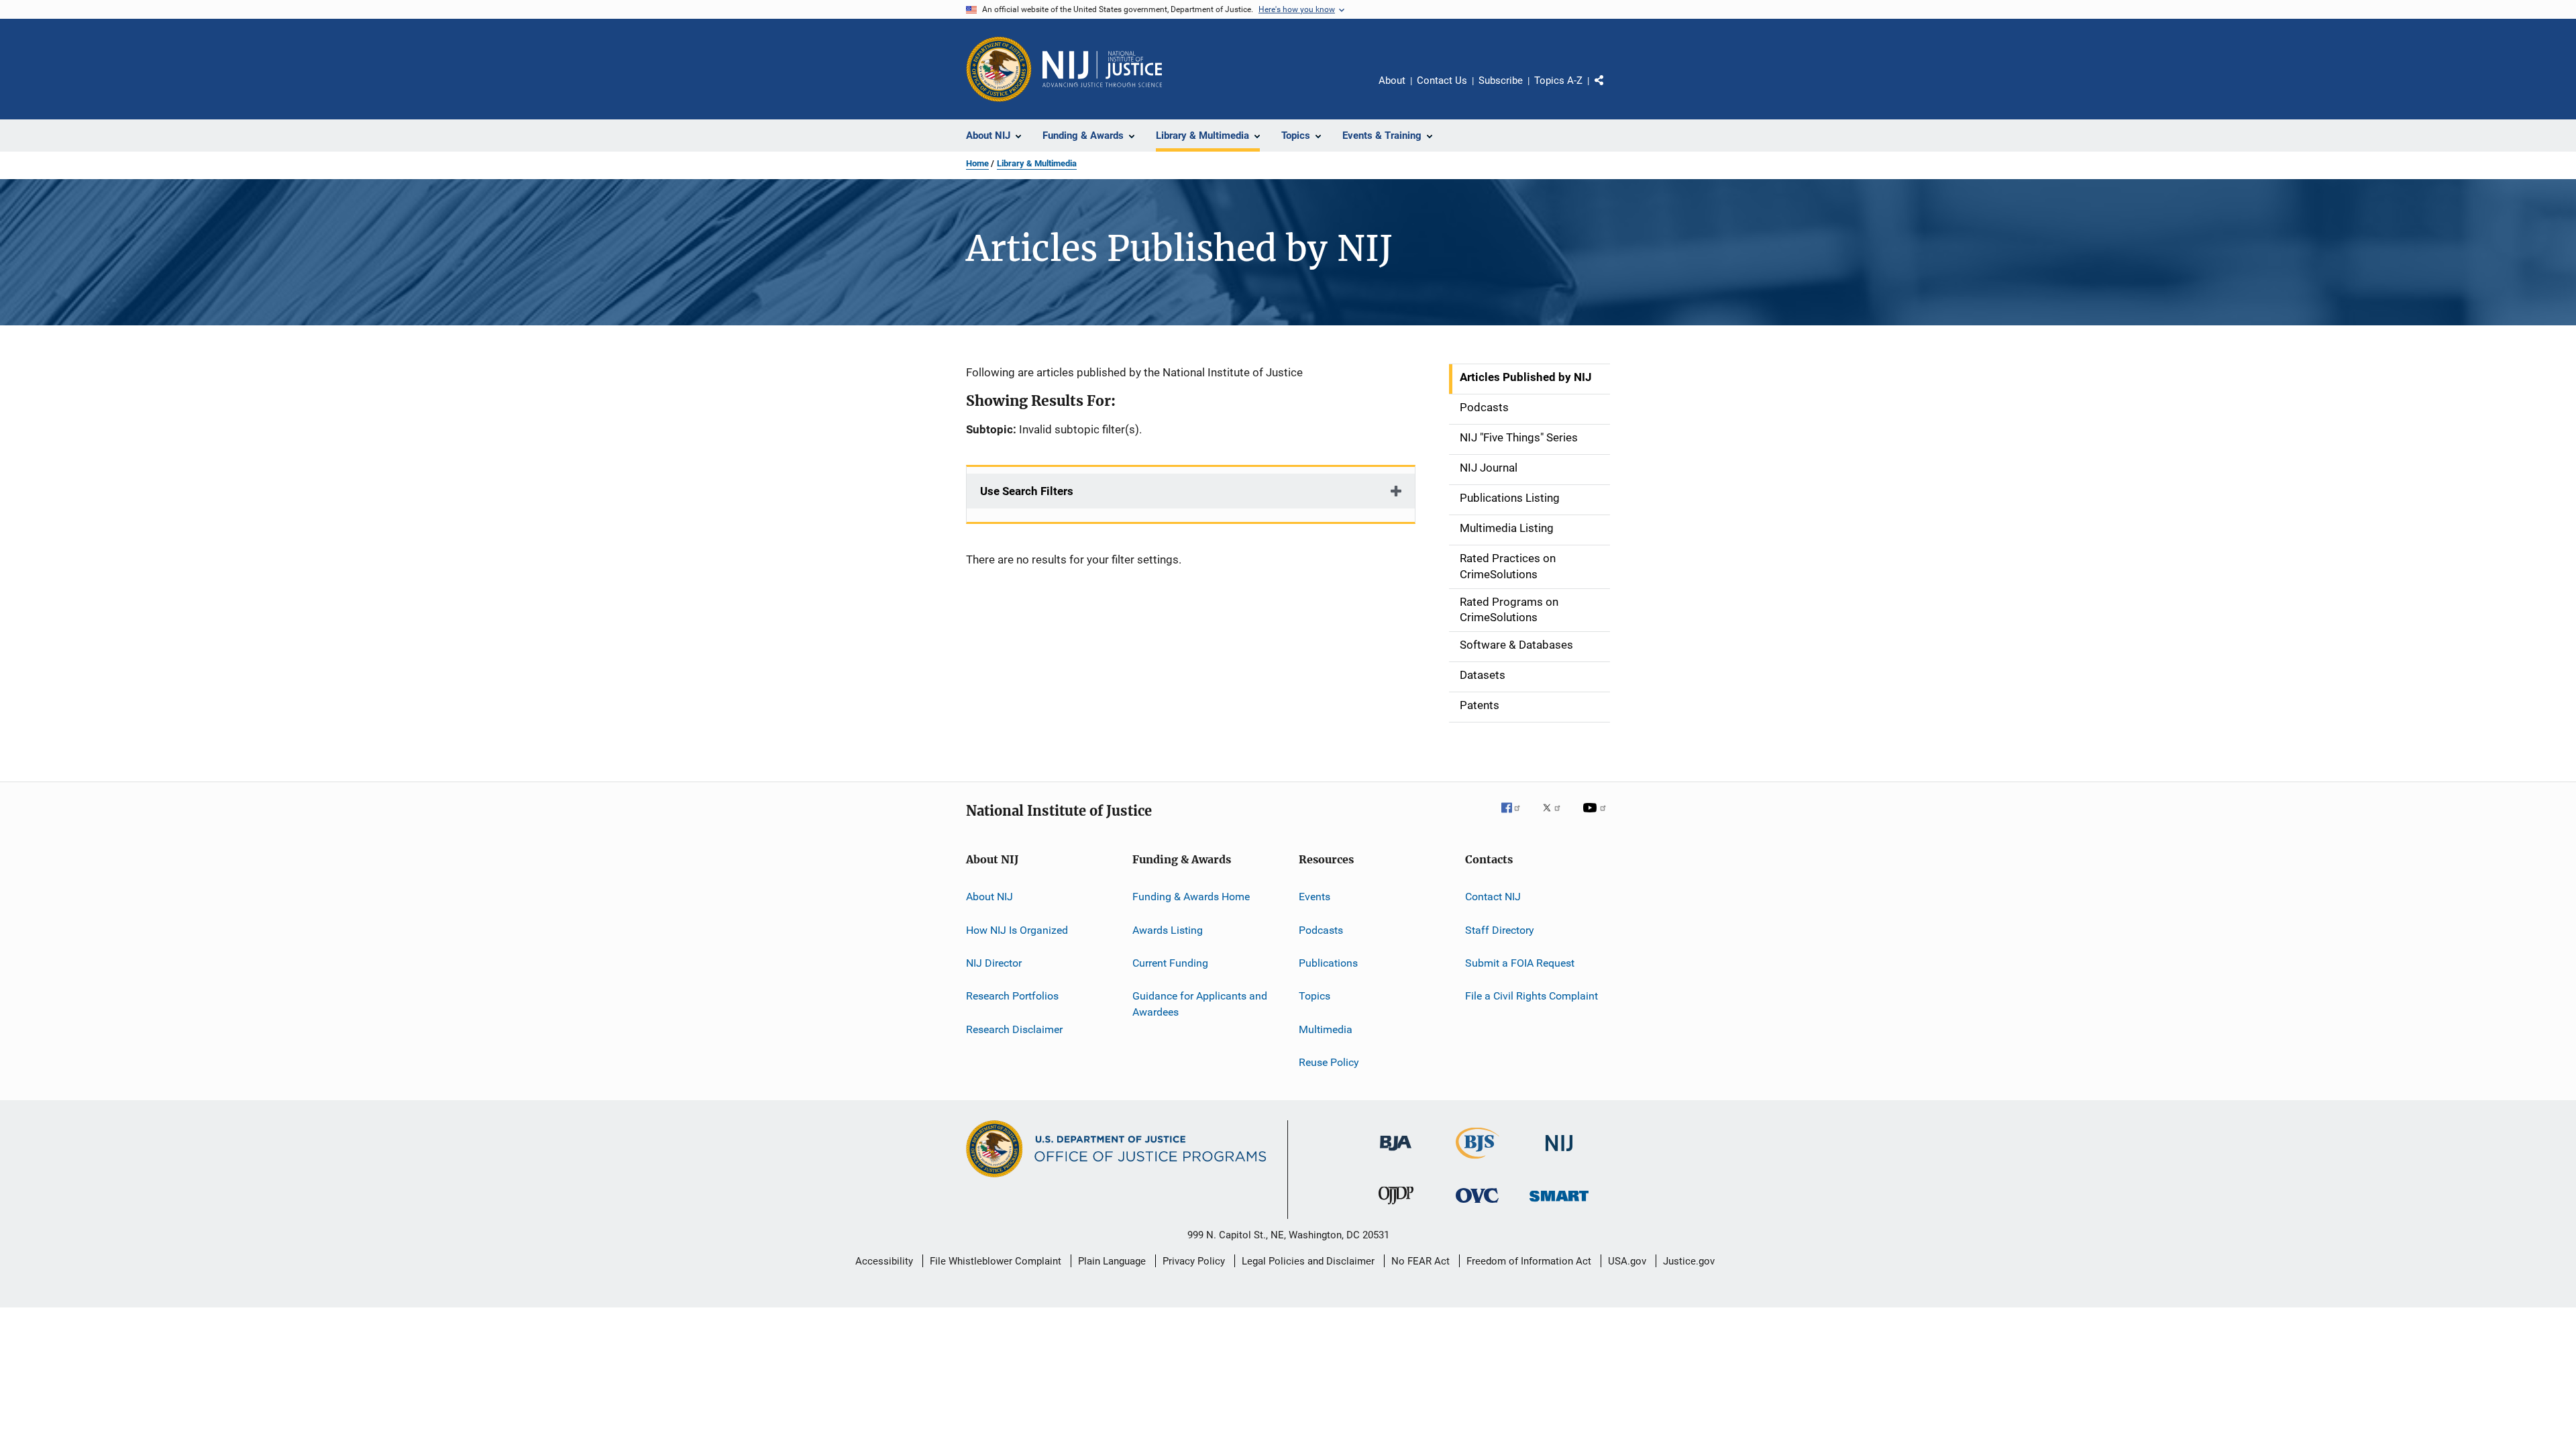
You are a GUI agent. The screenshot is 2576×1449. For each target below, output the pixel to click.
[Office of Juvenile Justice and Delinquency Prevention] (1396, 1207)
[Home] (1102, 69)
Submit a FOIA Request (1520, 963)
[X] (1556, 817)
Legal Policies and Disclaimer (1308, 1261)
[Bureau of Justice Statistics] (1478, 1161)
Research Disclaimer (1014, 1029)
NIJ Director (994, 963)
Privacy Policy (1194, 1261)
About (1392, 80)
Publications (1328, 963)
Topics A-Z (1558, 80)
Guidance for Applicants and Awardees (1200, 1004)
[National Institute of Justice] (1559, 1153)
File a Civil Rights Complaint (1532, 996)
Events (1314, 897)
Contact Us (1442, 80)
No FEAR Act (1420, 1261)
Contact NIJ (1493, 897)
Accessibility (884, 1261)
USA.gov (1627, 1261)
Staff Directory (1500, 929)
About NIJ (989, 897)
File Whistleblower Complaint (996, 1261)
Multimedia (1326, 1029)
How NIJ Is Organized (1017, 929)
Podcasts (1321, 929)
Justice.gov (1689, 1261)
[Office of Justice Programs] (999, 69)
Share (1610, 90)
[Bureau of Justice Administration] (1396, 1153)
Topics (1314, 996)
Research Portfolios (1012, 996)
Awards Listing (1168, 929)
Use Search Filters (1027, 491)
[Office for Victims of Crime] (1477, 1205)
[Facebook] (1516, 817)
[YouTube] (1597, 817)
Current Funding (1170, 963)
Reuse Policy (1329, 1062)
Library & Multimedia (1037, 163)
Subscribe (1501, 80)
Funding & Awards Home (1191, 897)
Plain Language (1112, 1261)
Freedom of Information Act (1529, 1261)
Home (977, 163)
